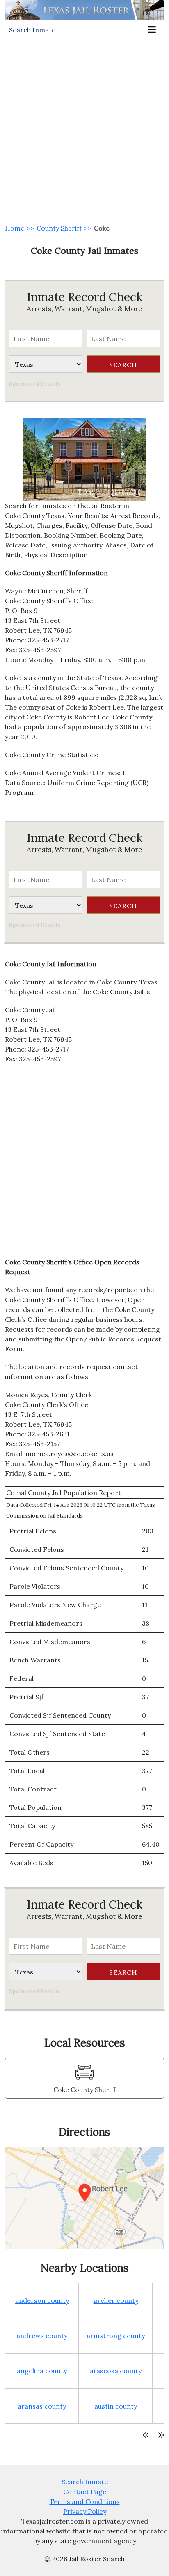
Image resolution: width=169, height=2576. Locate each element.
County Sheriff (59, 228)
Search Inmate (85, 2482)
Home (15, 228)
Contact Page (85, 2492)
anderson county (42, 2300)
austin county (116, 2406)
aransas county (42, 2406)
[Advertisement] (84, 129)
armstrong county (116, 2336)
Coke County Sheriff (84, 2090)
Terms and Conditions (85, 2501)
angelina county (42, 2371)
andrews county (42, 2336)
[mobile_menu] (152, 30)
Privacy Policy (85, 2511)
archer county (116, 2300)
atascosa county (116, 2371)
